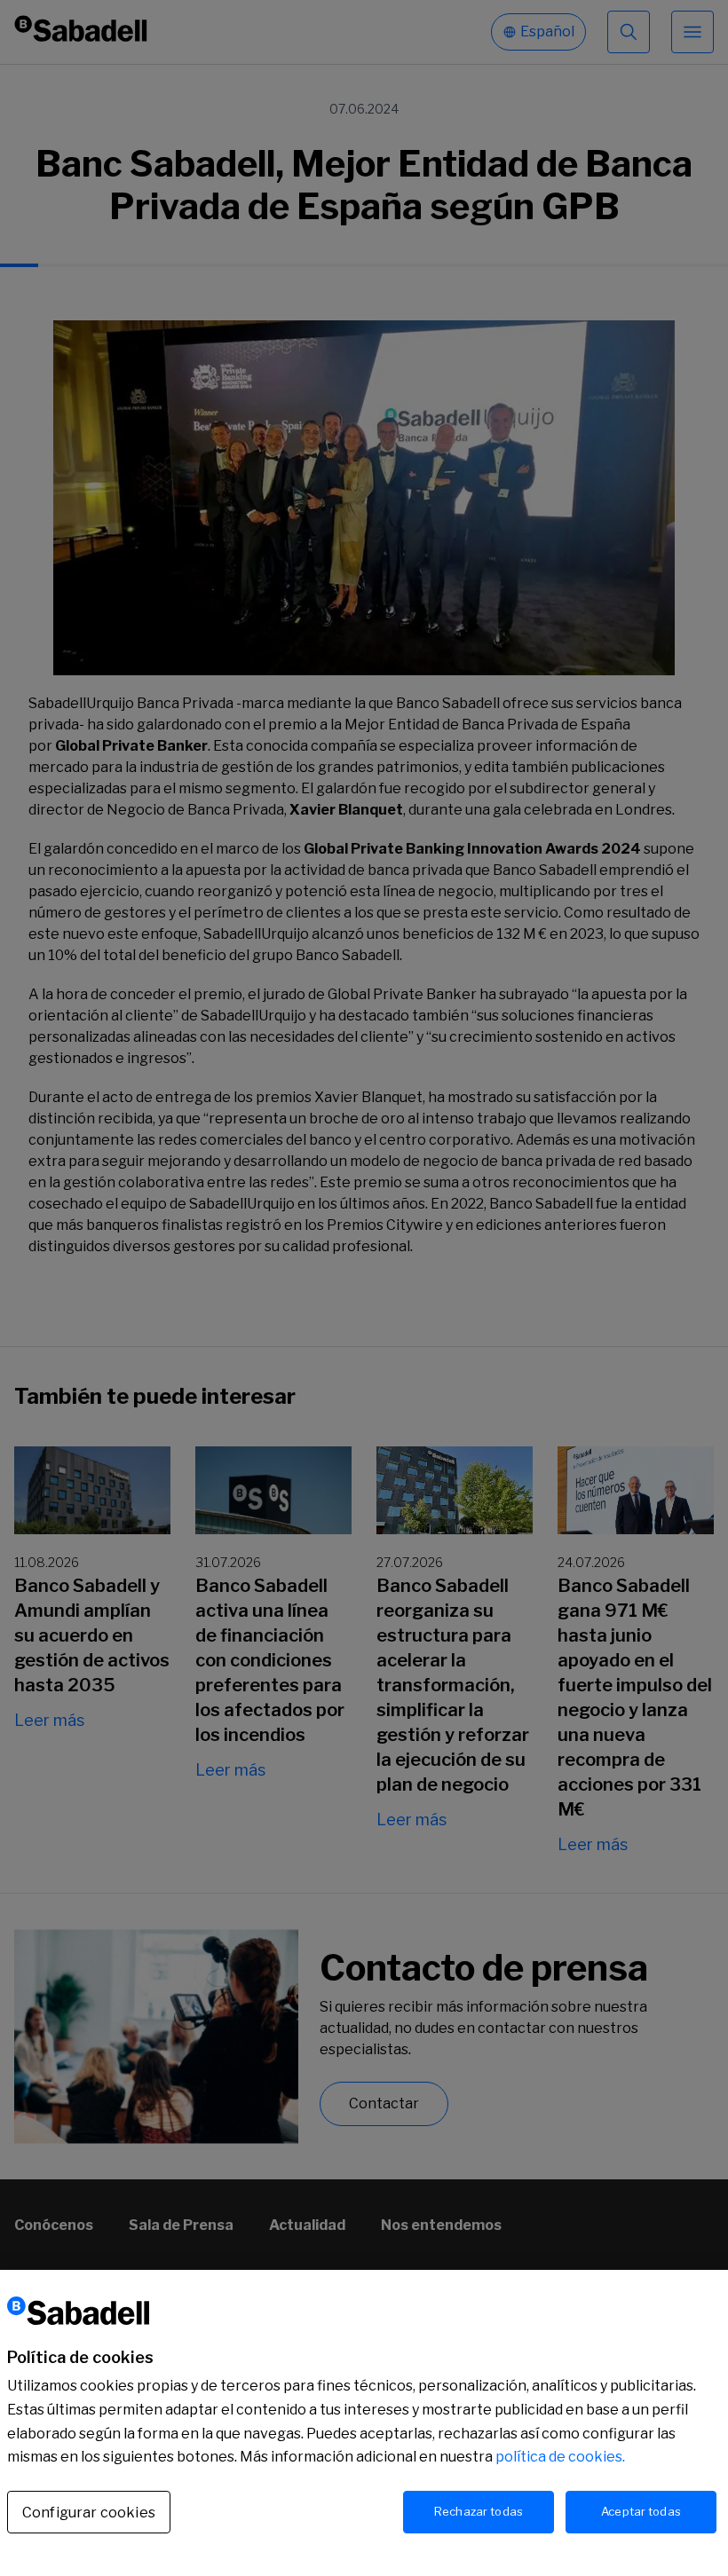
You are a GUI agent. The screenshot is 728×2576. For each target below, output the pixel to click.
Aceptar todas (641, 2511)
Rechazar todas (479, 2511)
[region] (364, 2423)
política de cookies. (560, 2457)
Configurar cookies (89, 2513)
